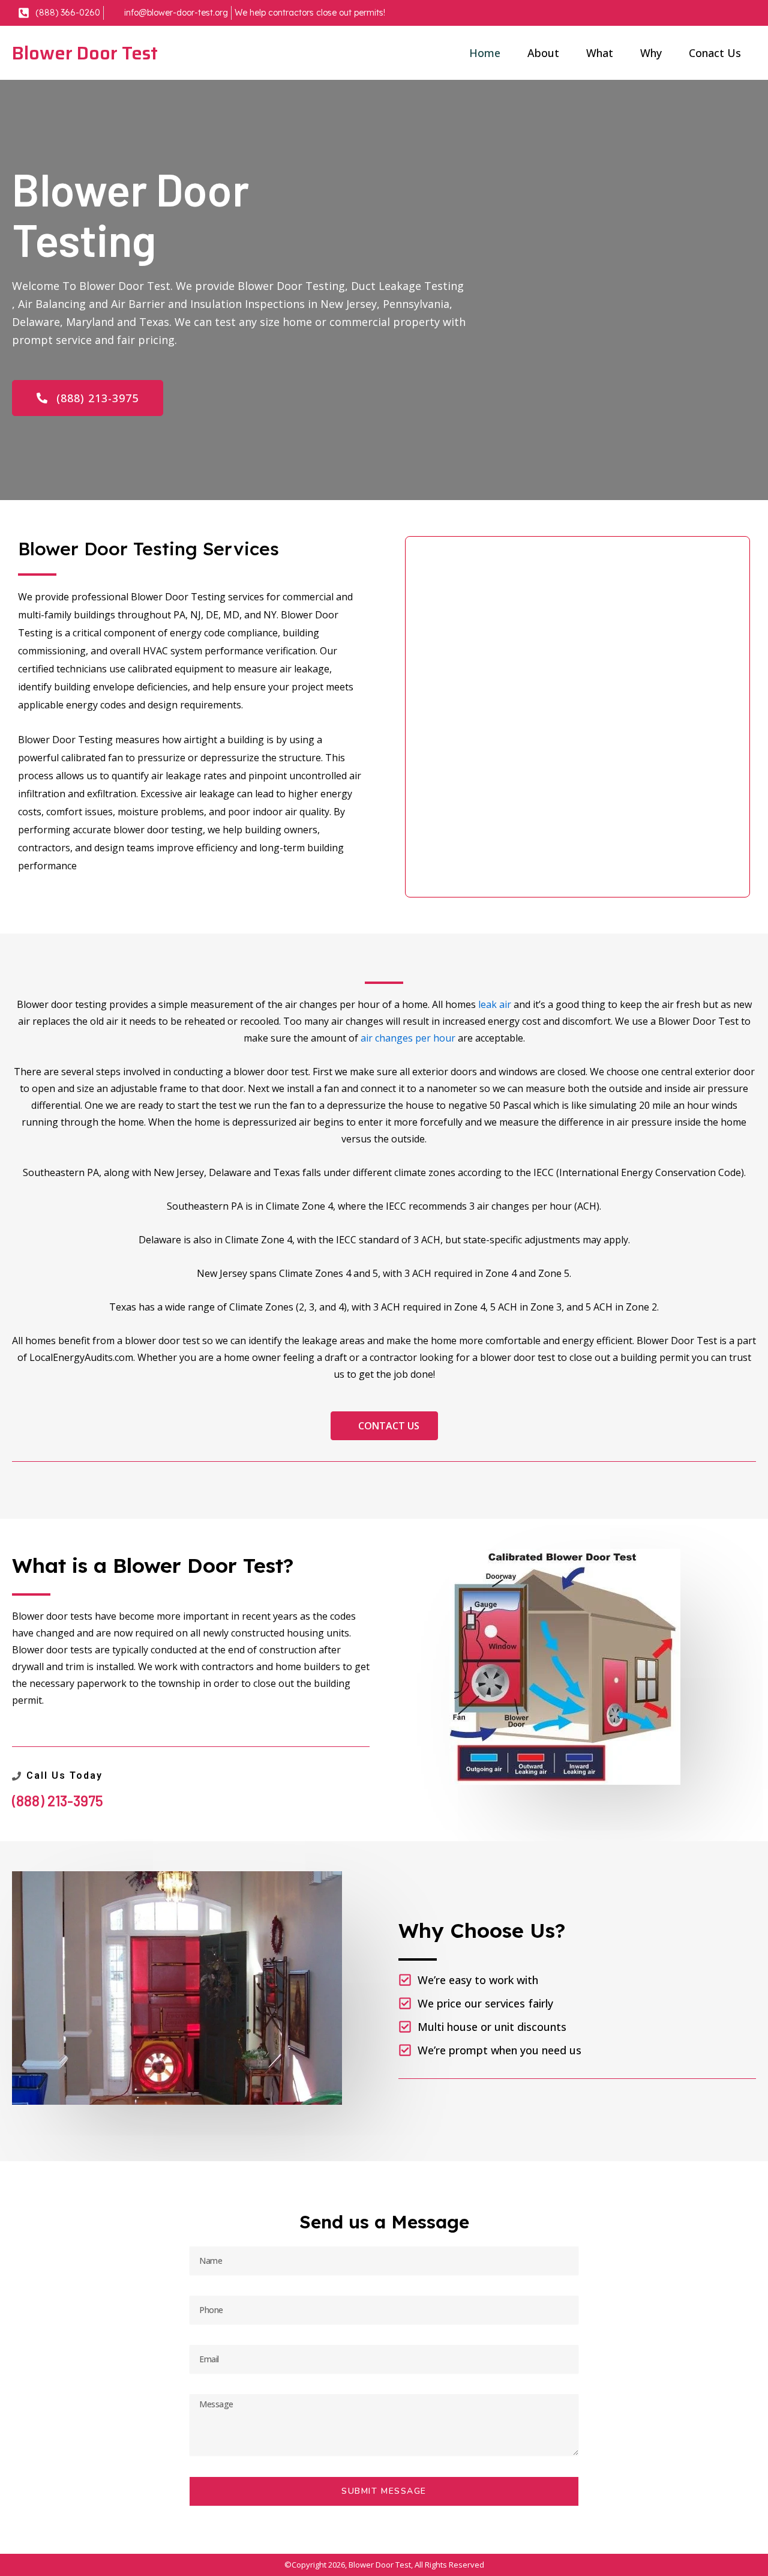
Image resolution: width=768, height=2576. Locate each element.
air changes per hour (408, 1038)
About (543, 53)
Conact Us (715, 53)
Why (651, 53)
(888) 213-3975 (58, 1801)
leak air (495, 1004)
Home (485, 53)
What (600, 53)
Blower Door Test (85, 53)
